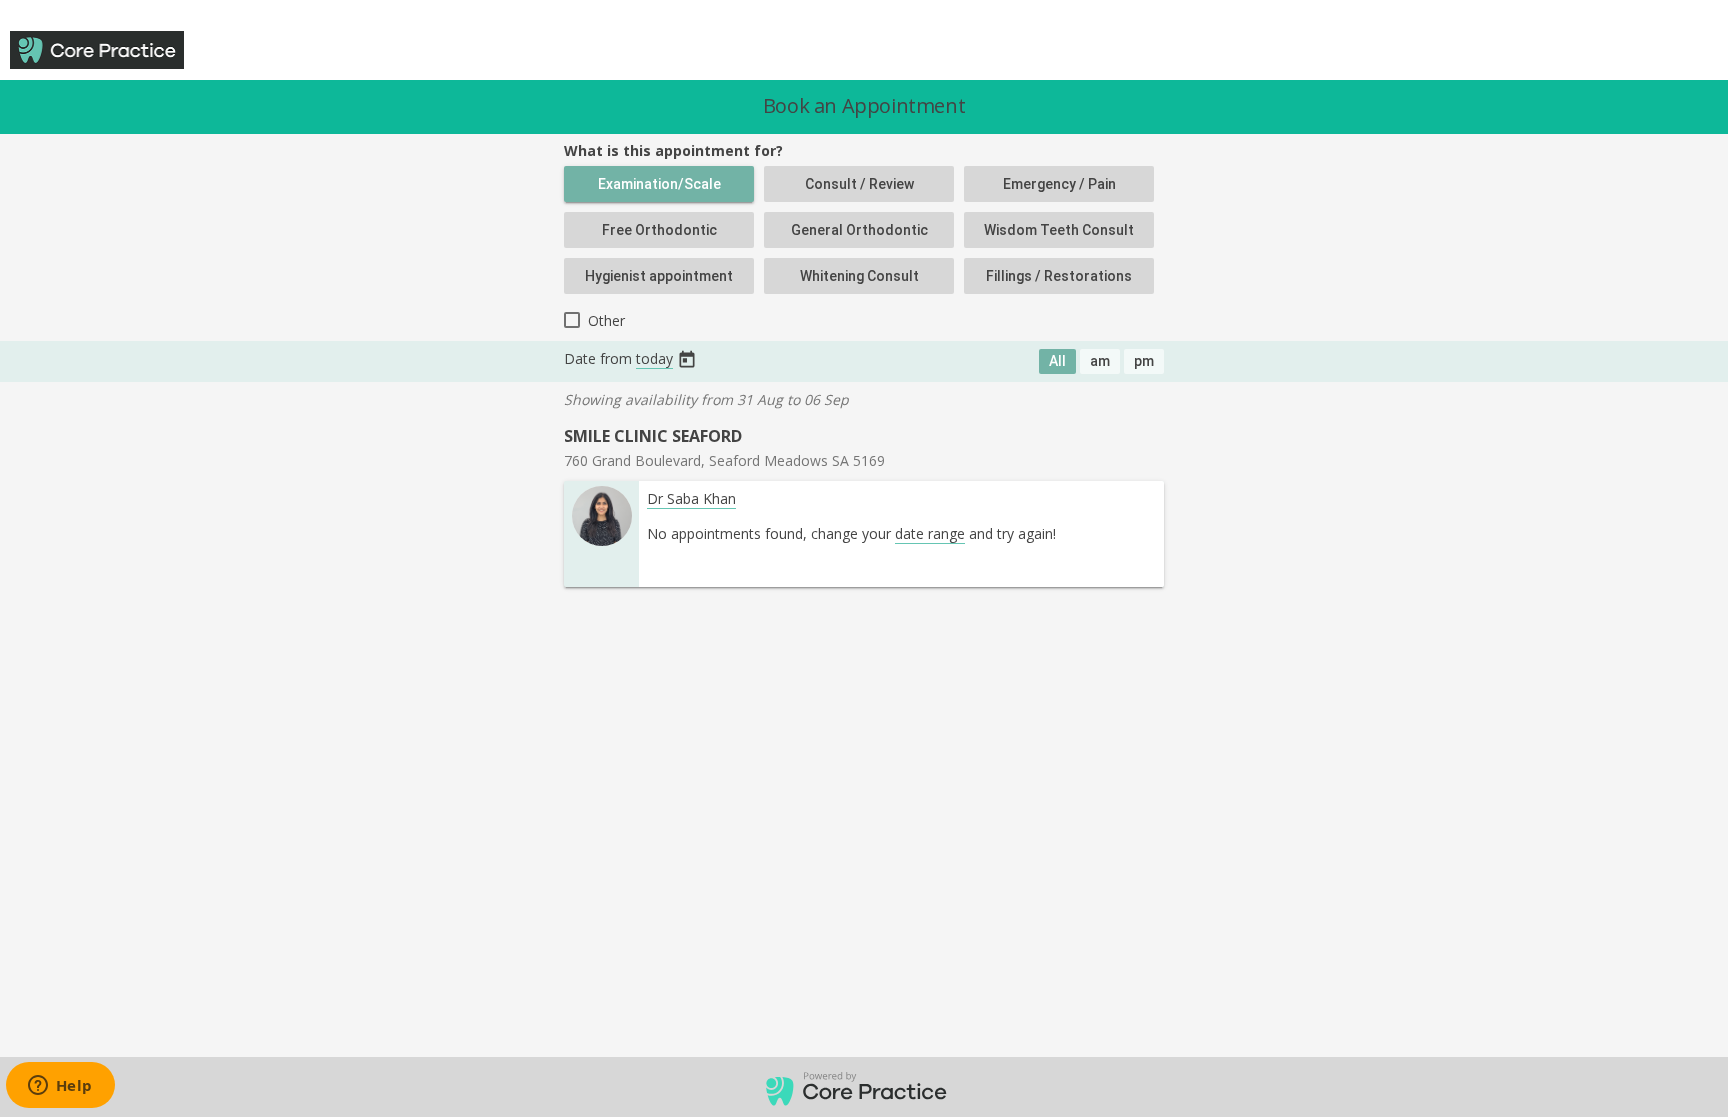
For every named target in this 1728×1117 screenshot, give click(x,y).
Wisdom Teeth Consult (1059, 230)
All (1057, 361)
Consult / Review (859, 184)
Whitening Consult (859, 276)
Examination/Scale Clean (659, 189)
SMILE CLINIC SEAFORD (653, 436)
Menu (1684, 51)
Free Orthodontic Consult (659, 235)
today (654, 358)
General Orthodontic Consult (859, 235)
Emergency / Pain (1059, 184)
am (1100, 361)
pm (1144, 361)
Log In (1614, 51)
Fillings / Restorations (1059, 276)
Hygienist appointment (659, 276)
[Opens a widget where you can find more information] (60, 1087)
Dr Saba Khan (691, 498)
